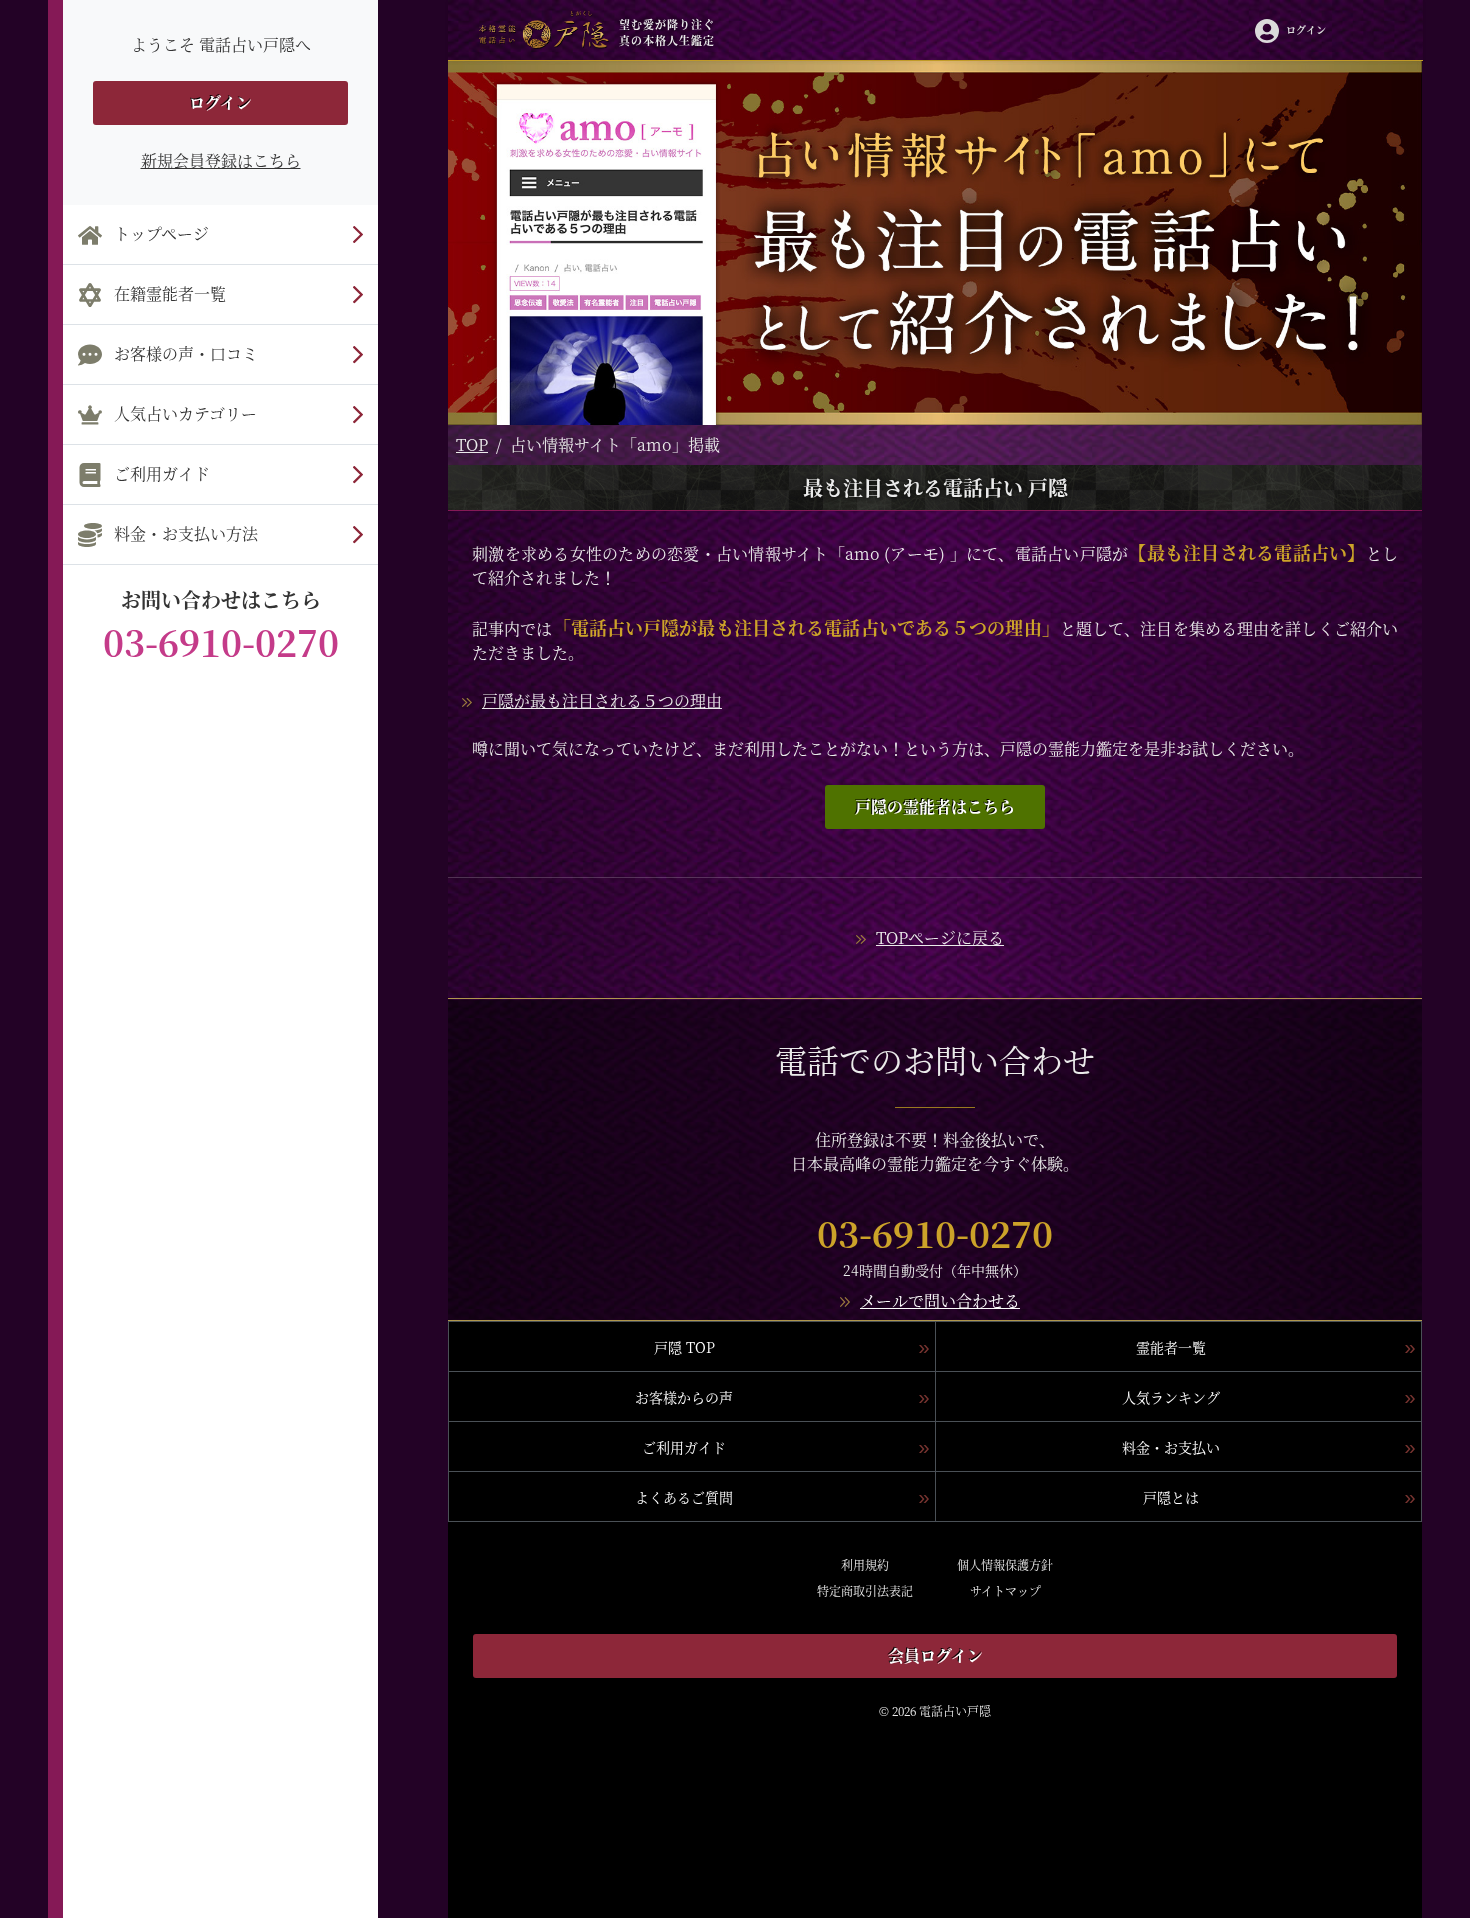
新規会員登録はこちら (221, 160)
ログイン (220, 102)
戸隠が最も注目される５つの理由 (602, 700)
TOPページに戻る (940, 937)
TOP (472, 444)
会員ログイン (935, 1655)
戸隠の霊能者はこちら (935, 806)
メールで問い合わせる (940, 1300)
